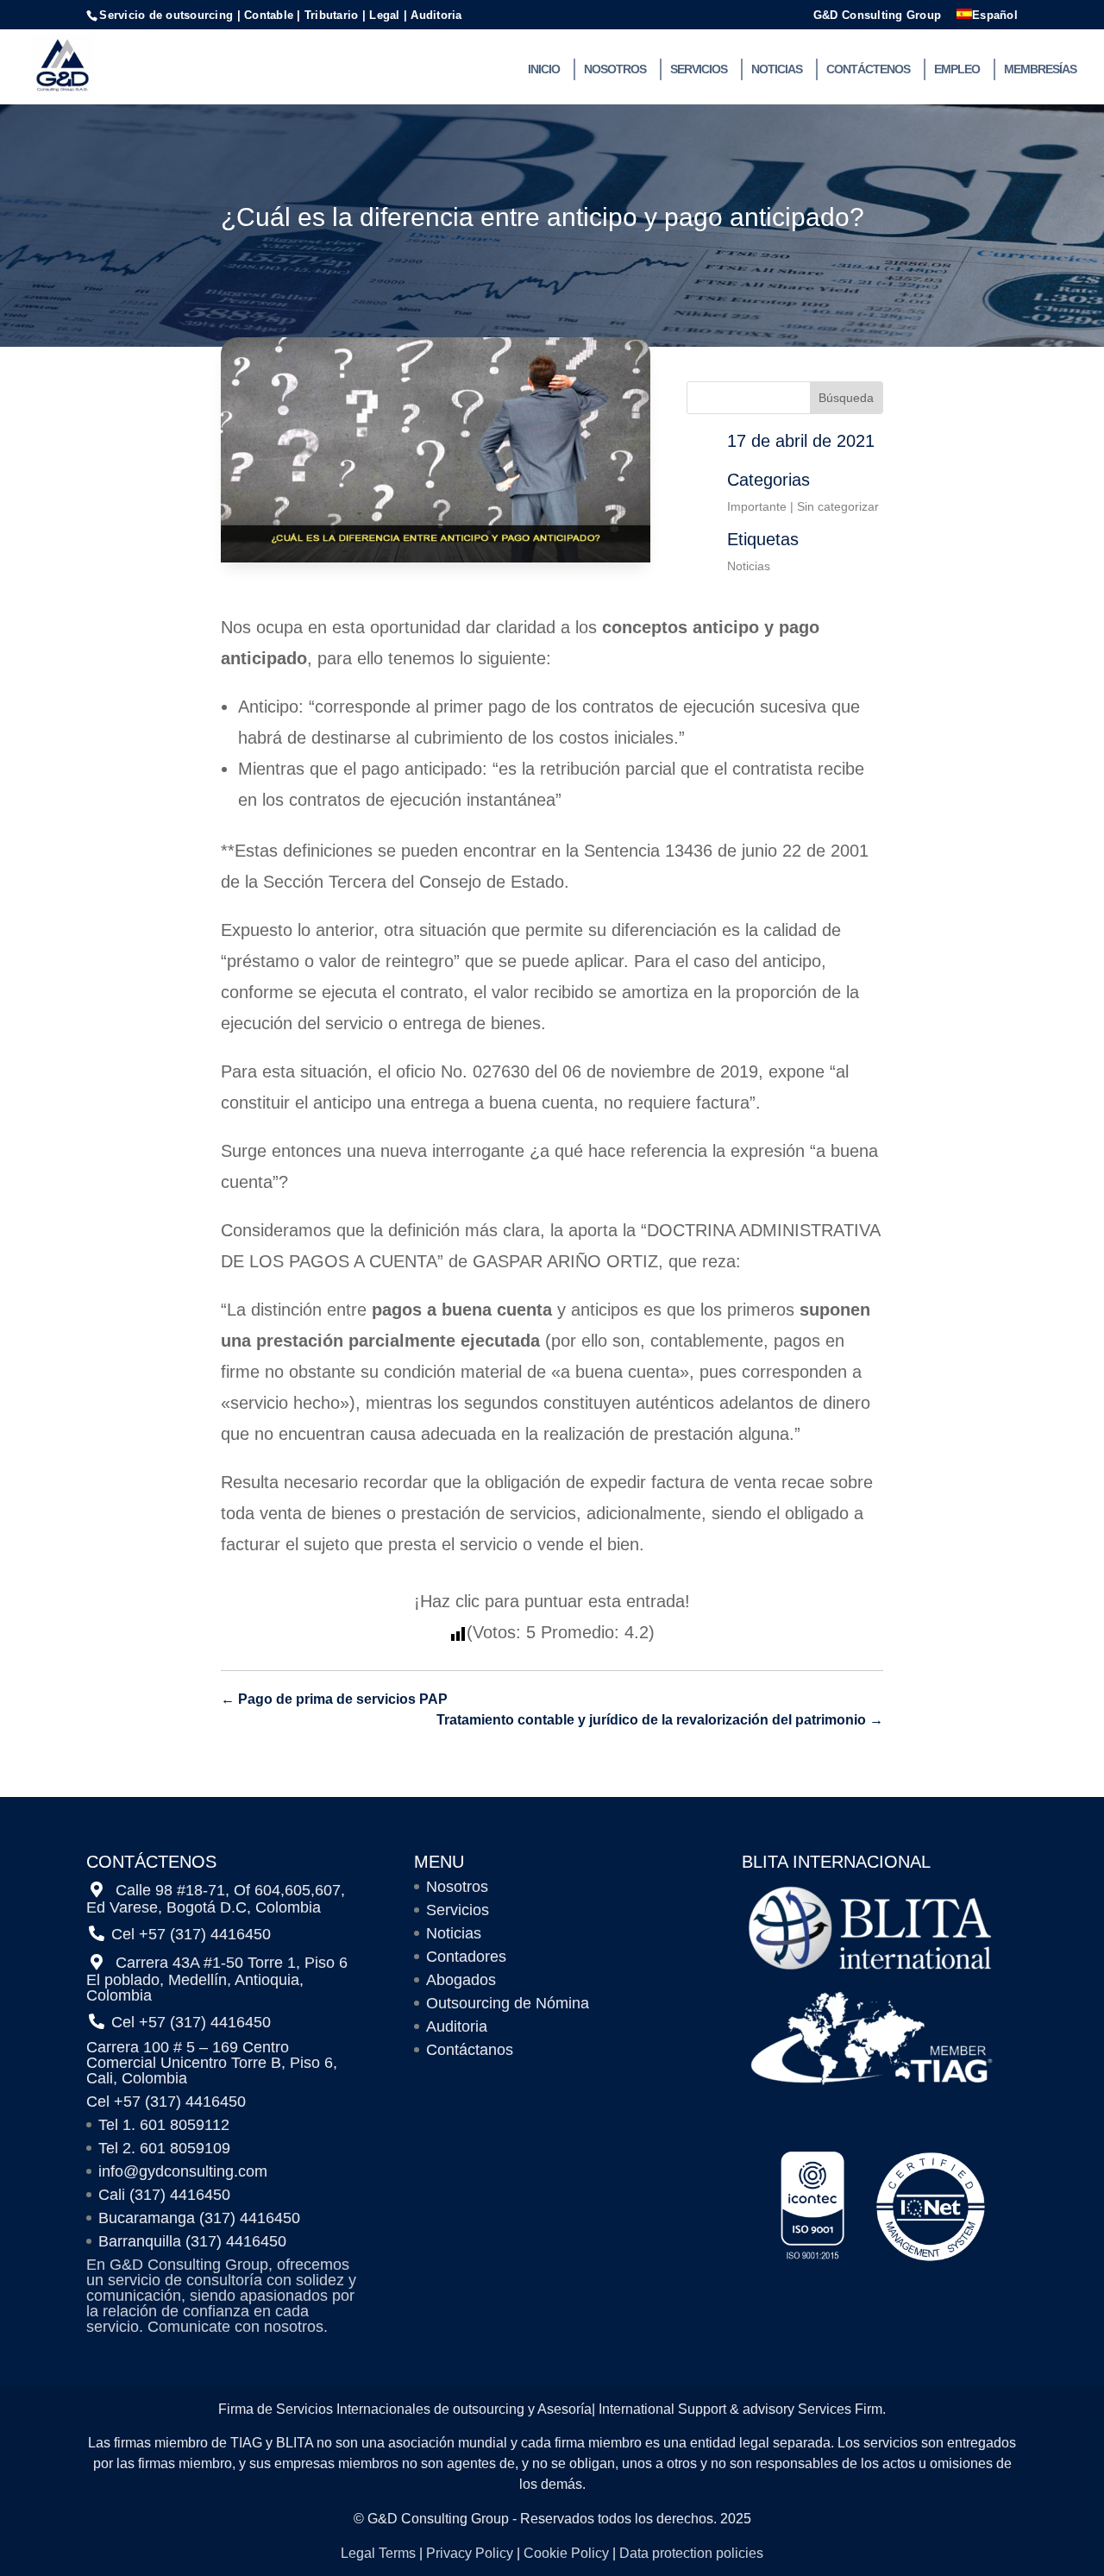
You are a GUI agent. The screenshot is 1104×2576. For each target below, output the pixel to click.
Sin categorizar (838, 506)
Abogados (461, 1980)
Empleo (957, 69)
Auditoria (457, 2026)
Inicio (544, 69)
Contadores (466, 1957)
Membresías (1040, 69)
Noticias (777, 69)
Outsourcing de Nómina (508, 2003)
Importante (757, 506)
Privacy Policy (470, 2553)
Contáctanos (470, 2050)
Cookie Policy (566, 2553)
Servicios (699, 69)
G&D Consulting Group (877, 16)
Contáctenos (868, 69)
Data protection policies (691, 2553)
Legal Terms (378, 2553)
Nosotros (615, 69)
